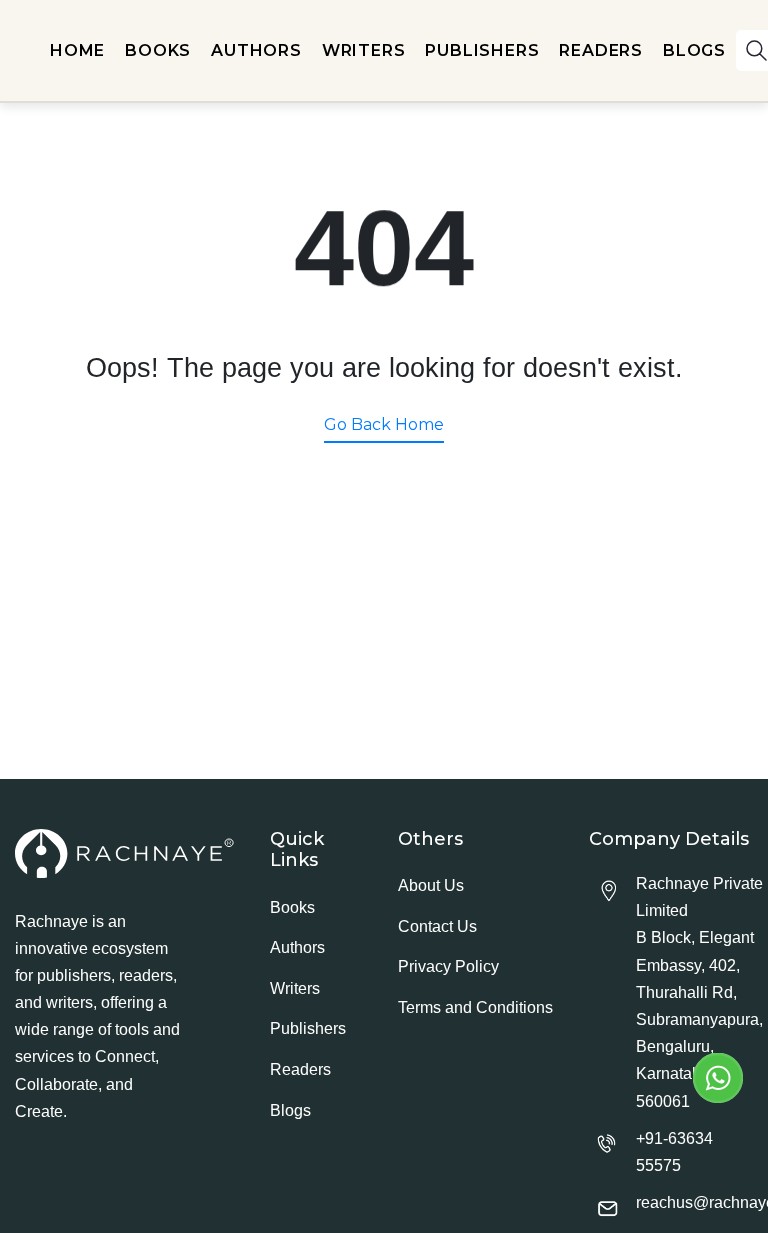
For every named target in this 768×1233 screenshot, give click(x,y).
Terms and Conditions (475, 1007)
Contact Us (437, 926)
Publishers (308, 1028)
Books (292, 907)
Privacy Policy (448, 966)
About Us (431, 885)
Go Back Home (384, 424)
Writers (295, 988)
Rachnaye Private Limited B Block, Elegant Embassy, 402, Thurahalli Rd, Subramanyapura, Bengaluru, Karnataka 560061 (699, 992)
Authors (297, 947)
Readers (300, 1069)
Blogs (290, 1110)
